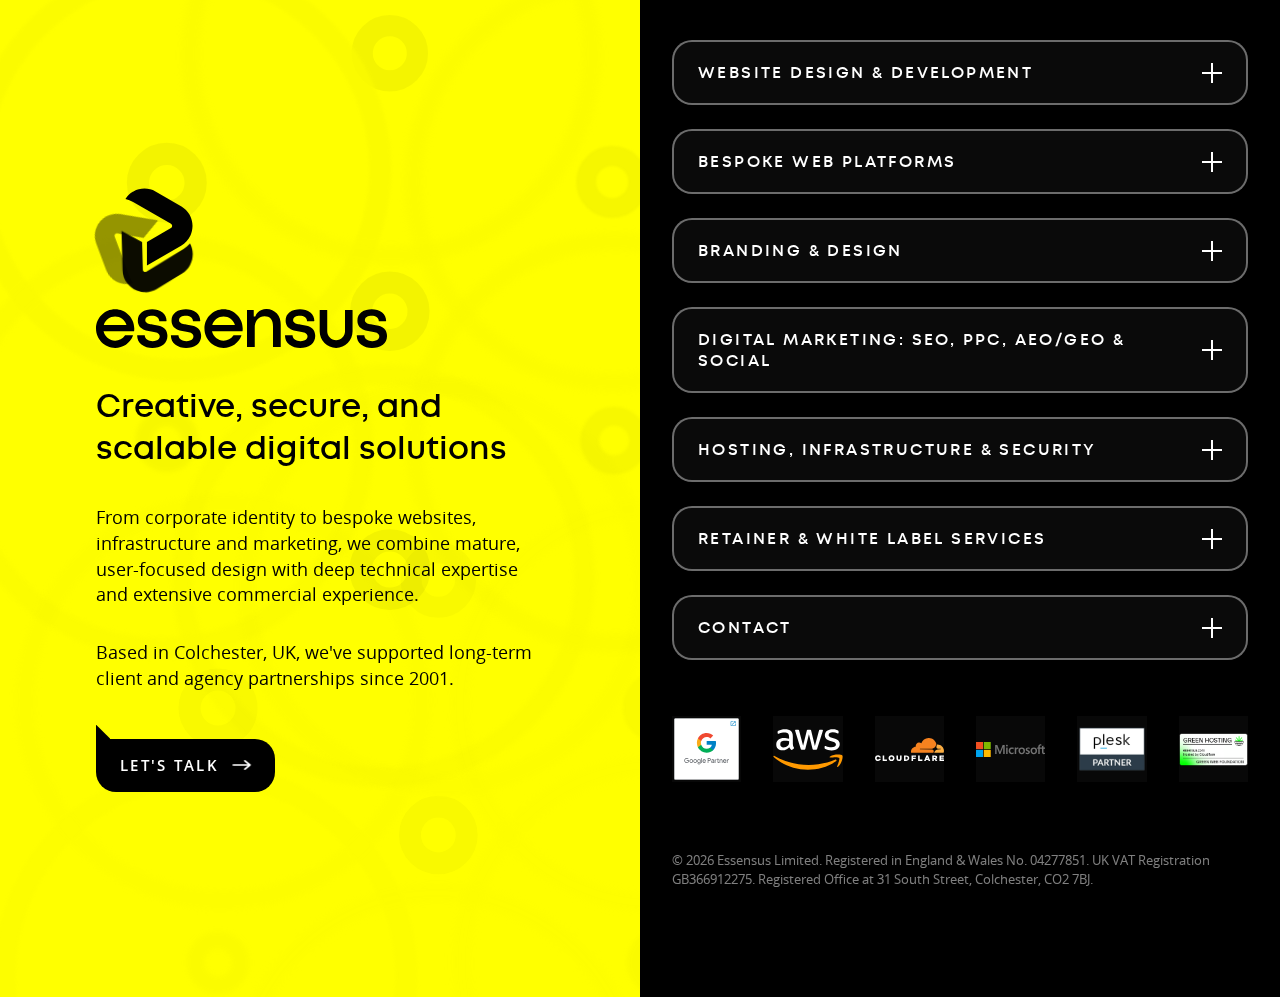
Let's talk (169, 765)
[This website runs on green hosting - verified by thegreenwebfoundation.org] (1213, 749)
